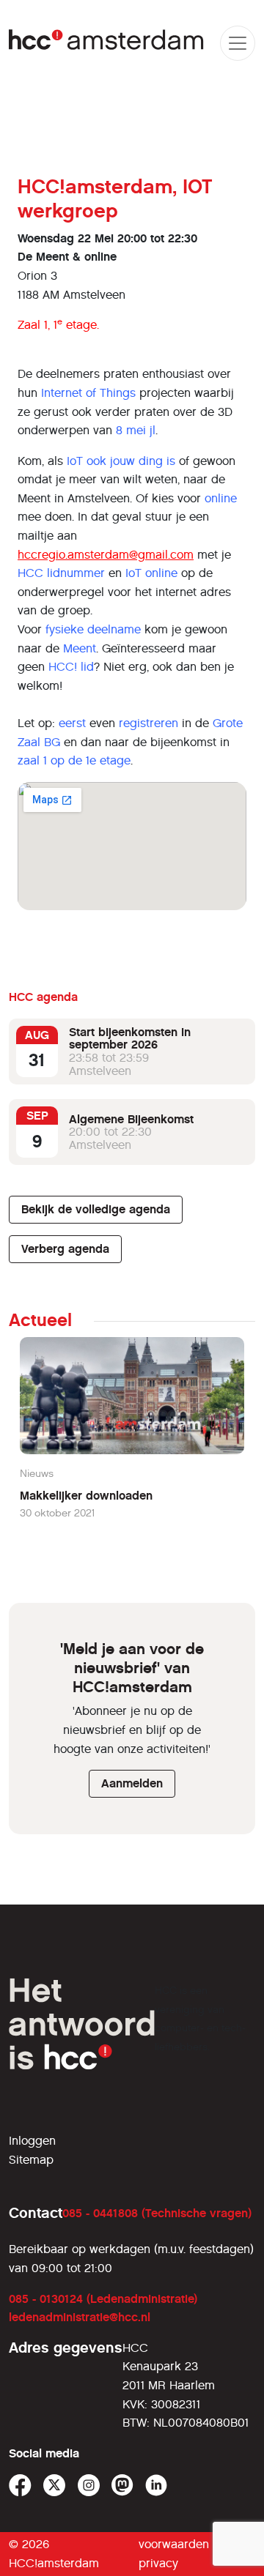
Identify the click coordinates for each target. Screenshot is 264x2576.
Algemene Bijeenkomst (131, 1119)
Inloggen (32, 2141)
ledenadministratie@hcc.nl (80, 2317)
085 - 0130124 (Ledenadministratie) (103, 2299)
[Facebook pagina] (20, 2486)
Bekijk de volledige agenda (96, 1209)
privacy (158, 2563)
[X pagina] (55, 2486)
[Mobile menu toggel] (238, 43)
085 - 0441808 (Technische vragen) (157, 2213)
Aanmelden (132, 1783)
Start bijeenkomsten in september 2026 (130, 1039)
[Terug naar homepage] (107, 43)
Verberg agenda (65, 1249)
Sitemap (31, 2160)
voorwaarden (174, 2544)
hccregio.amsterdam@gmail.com (106, 555)
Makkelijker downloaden (86, 1496)
